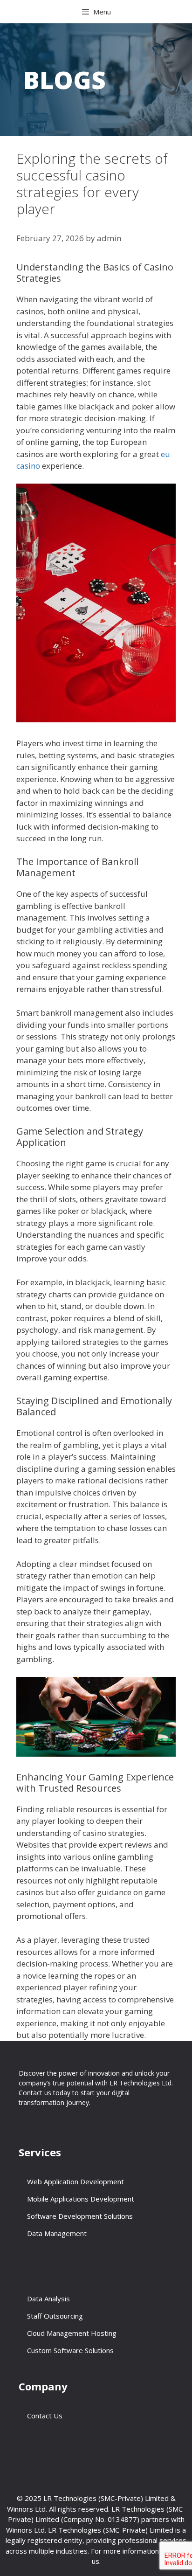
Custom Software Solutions (70, 2350)
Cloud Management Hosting (72, 2333)
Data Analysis (48, 2299)
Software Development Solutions (80, 2216)
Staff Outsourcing (55, 2316)
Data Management (57, 2233)
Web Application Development (75, 2181)
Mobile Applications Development (81, 2199)
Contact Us (45, 2416)
